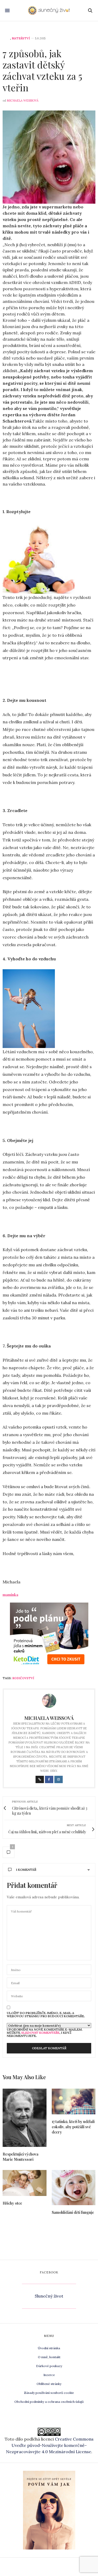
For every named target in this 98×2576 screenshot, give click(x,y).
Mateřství (21, 38)
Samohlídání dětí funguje (73, 2212)
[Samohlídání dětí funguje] (74, 2188)
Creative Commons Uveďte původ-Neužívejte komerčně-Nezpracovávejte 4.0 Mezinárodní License (50, 2445)
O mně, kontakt (49, 2357)
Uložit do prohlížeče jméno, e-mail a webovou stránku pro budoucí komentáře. (46, 2015)
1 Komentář (26, 1870)
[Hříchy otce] (25, 2183)
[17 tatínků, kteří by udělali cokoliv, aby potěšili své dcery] (74, 2102)
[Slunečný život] (49, 10)
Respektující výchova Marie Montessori (21, 2157)
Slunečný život (49, 2296)
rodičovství (23, 1678)
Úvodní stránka (49, 2348)
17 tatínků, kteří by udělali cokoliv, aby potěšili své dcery (73, 2127)
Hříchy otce (12, 2203)
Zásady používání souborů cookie (49, 2393)
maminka (10, 1595)
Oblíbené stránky (49, 2384)
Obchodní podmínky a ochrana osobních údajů (49, 2402)
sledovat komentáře (40, 2033)
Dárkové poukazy (49, 2366)
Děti (6, 38)
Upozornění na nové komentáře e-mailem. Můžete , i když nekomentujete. (45, 2032)
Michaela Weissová (23, 101)
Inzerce (49, 2375)
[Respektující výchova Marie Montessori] (25, 2118)
